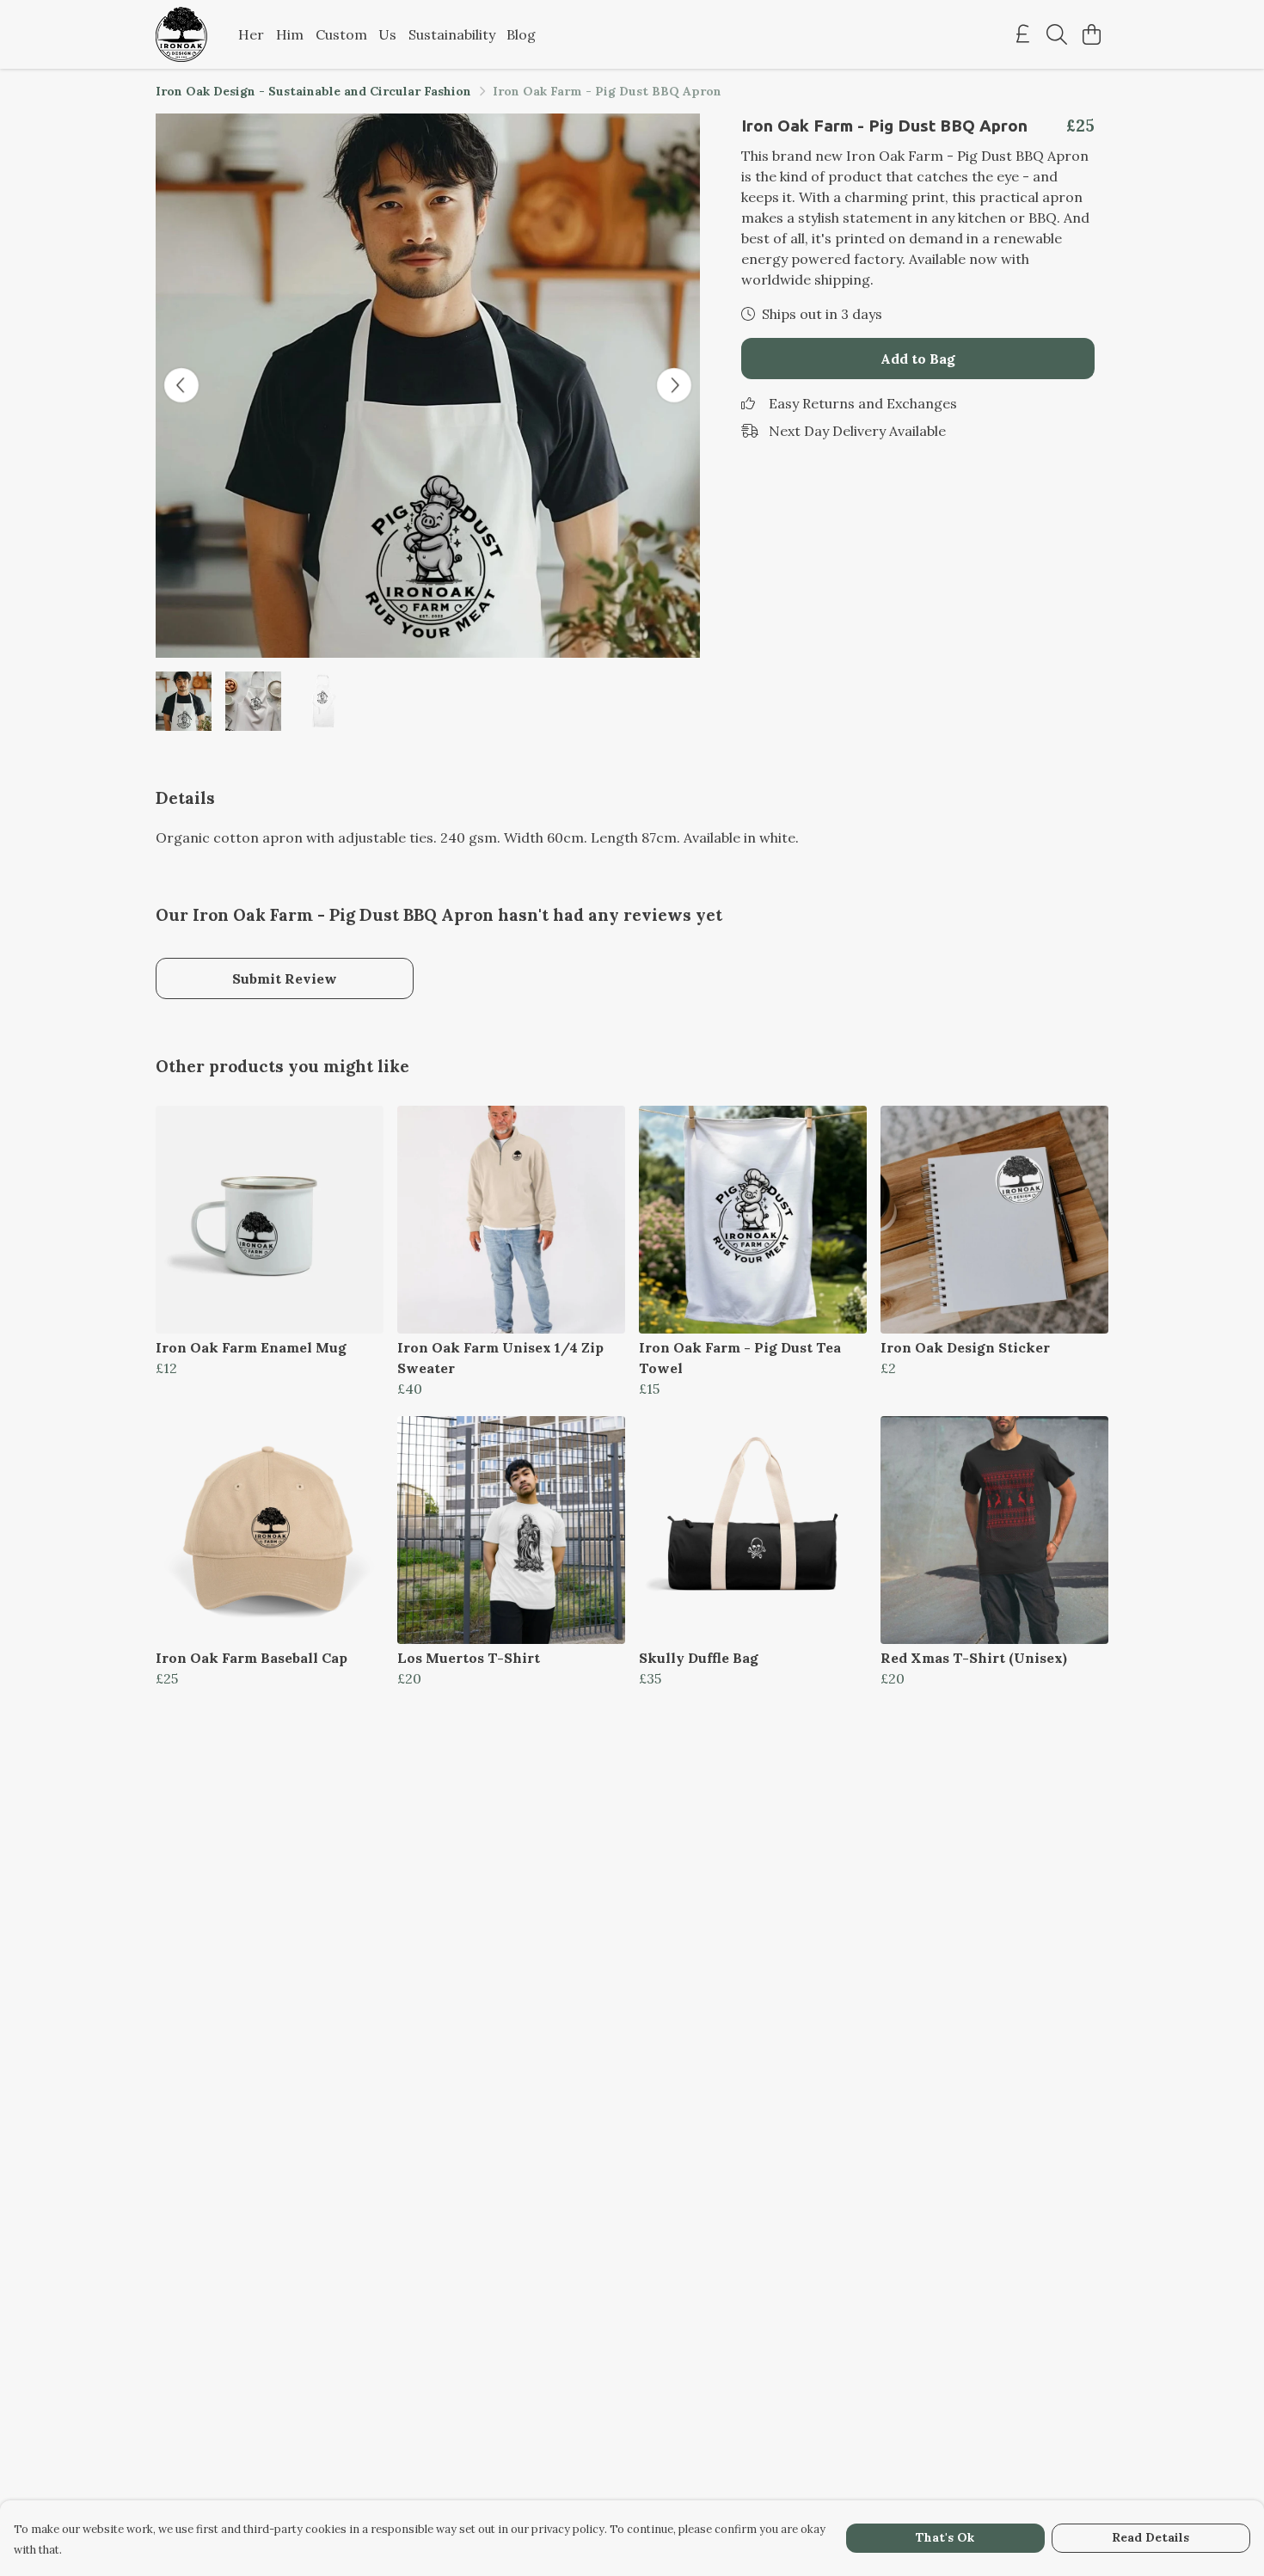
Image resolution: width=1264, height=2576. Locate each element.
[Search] (1057, 34)
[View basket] (1091, 34)
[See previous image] (181, 385)
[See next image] (674, 385)
